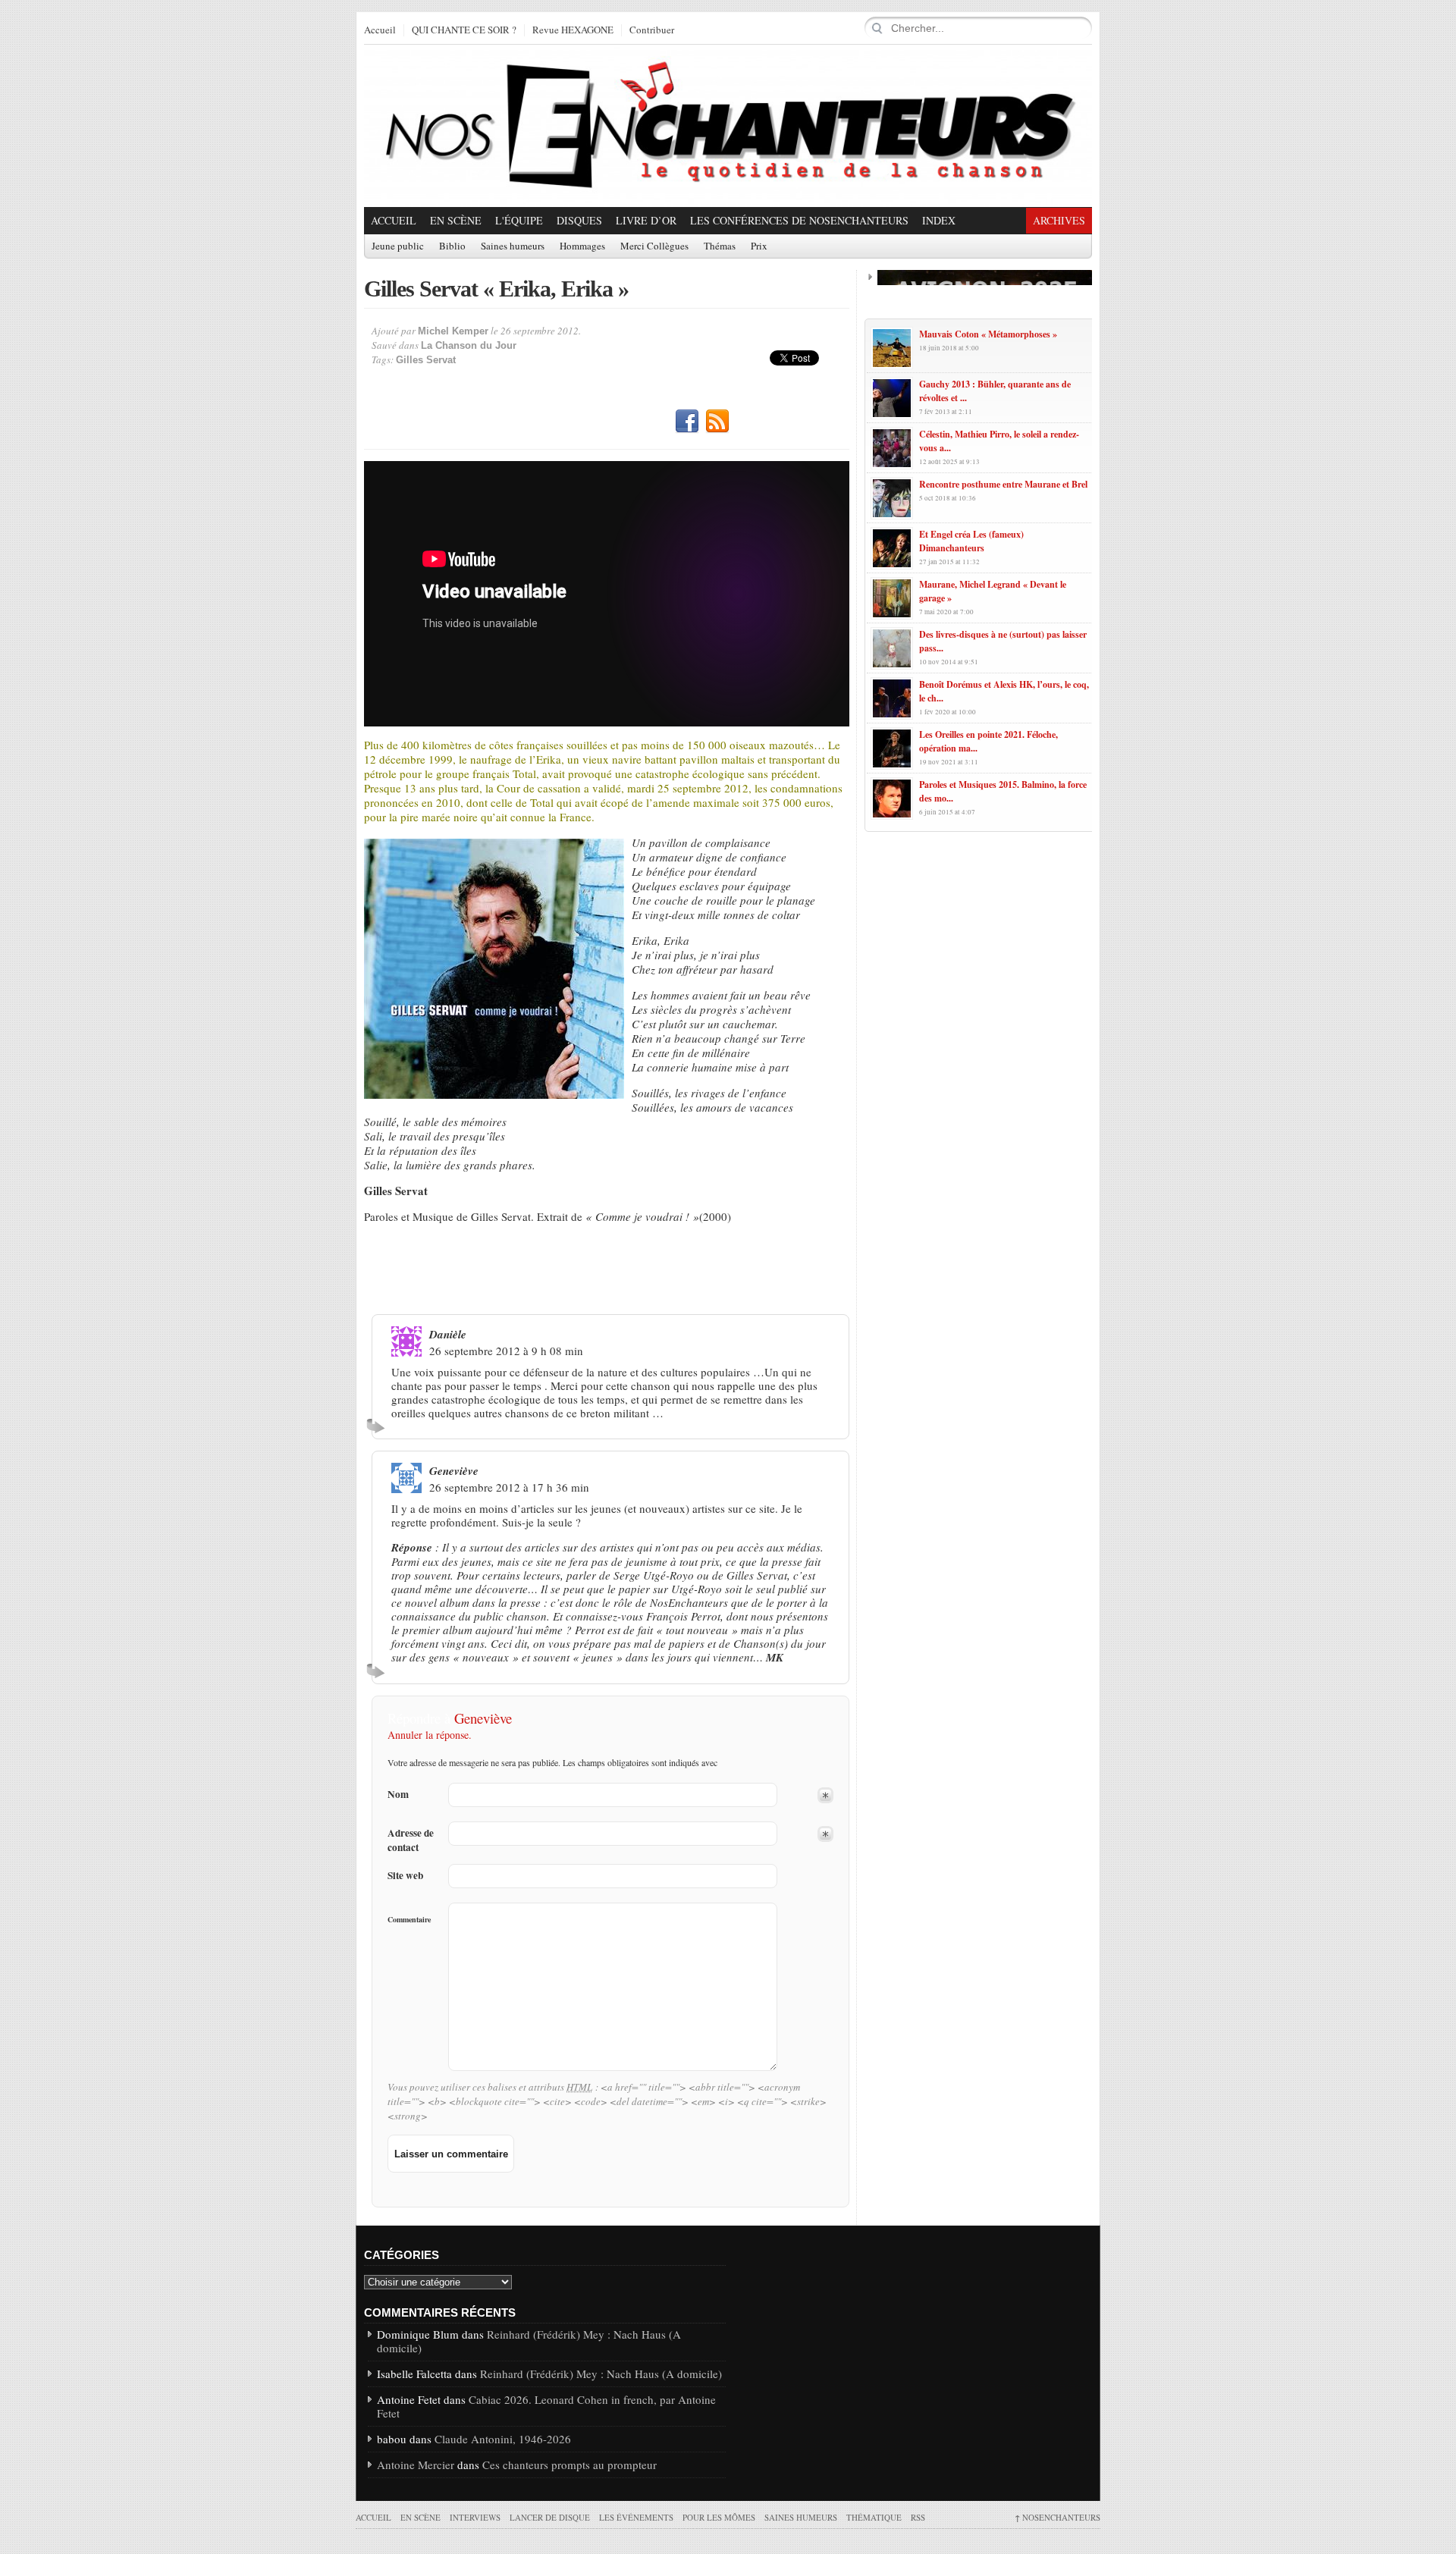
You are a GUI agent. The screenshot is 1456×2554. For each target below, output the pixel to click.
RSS (717, 422)
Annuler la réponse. (430, 1735)
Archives (1059, 220)
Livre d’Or (646, 220)
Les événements (636, 2517)
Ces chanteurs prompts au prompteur (570, 2465)
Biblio (452, 246)
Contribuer (652, 30)
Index (939, 220)
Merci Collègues (654, 246)
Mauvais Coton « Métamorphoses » (988, 334)
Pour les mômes (719, 2517)
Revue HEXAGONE (573, 30)
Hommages (582, 246)
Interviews (475, 2517)
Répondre (378, 1426)
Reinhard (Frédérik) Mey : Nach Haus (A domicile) (529, 2341)
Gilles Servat (426, 360)
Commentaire (409, 1919)
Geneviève (483, 1718)
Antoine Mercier (416, 2465)
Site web (405, 1876)
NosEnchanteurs (1057, 2517)
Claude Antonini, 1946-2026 (503, 2439)
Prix (759, 246)
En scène (456, 220)
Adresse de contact (411, 1840)
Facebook (687, 422)
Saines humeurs (513, 246)
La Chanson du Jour (469, 345)
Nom (398, 1795)
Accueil (380, 30)
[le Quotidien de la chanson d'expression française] (728, 126)
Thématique (874, 2517)
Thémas (720, 246)
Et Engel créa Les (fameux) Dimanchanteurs (971, 541)
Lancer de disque (550, 2517)
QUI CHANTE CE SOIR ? (464, 30)
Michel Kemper (453, 331)
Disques (579, 220)
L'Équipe (519, 220)
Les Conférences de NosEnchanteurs (799, 220)
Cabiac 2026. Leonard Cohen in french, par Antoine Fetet (546, 2406)
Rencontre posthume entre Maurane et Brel (1003, 484)
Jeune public (398, 246)
